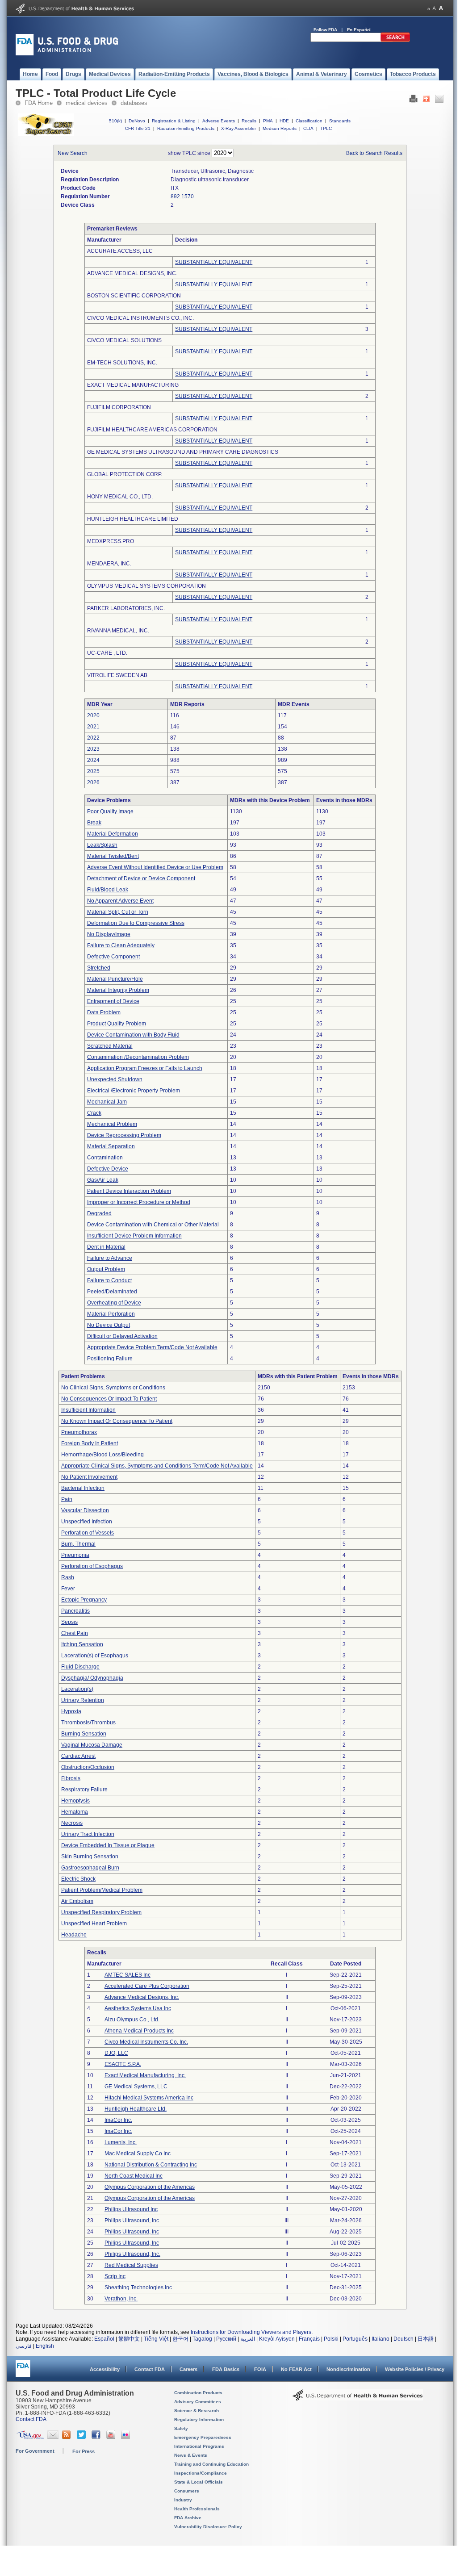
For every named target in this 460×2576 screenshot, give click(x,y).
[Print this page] (413, 101)
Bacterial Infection (83, 1488)
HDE (284, 121)
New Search (73, 153)
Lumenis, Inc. (121, 2142)
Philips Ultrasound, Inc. (132, 2254)
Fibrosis (71, 1778)
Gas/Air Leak (103, 1180)
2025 (93, 771)
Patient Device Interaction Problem (129, 1191)
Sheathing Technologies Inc (138, 2287)
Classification (309, 121)
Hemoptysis (75, 1801)
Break (94, 823)
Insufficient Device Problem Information (134, 1236)
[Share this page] (426, 101)
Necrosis (72, 1823)
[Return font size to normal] (434, 8)
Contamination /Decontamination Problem (138, 1057)
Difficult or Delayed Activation (122, 1336)
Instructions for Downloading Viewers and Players (251, 2332)
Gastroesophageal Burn (90, 1868)
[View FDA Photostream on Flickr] (127, 2437)
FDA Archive (188, 2518)
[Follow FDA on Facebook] (97, 2437)
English (45, 2346)
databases (134, 103)
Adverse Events (219, 121)
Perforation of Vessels (88, 1533)
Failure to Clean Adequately (121, 945)
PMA (268, 121)
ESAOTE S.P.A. (123, 2064)
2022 (93, 738)
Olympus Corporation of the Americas (150, 2187)
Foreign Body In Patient (90, 1443)
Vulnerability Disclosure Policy (208, 2527)
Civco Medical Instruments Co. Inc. (146, 2042)
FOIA (260, 2369)
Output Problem (106, 1269)
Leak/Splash (102, 845)
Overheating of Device (114, 1303)
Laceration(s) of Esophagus (95, 1656)
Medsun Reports (280, 128)
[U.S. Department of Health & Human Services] (358, 2398)
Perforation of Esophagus (92, 1566)
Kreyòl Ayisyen (277, 2339)
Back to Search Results (374, 153)
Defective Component (113, 957)
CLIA (308, 128)
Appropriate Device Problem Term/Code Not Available (152, 1347)
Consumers (187, 2491)
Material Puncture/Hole (115, 979)
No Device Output (109, 1325)
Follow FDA (325, 30)
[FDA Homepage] (23, 2373)
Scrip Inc (115, 2276)
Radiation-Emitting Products (186, 128)
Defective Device (108, 1169)
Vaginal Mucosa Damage (92, 1745)
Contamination (105, 1158)
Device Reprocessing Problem (124, 1135)
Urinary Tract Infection (88, 1834)
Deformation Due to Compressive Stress (136, 923)
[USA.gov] (30, 2437)
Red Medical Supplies (131, 2265)
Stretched (99, 968)
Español (104, 2339)
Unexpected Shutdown (115, 1079)
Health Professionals (197, 2509)
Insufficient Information (88, 1410)
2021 (93, 727)
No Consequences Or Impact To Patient (109, 1399)
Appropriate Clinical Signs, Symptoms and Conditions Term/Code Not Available (157, 1466)
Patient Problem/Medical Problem (102, 1890)
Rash (68, 1577)
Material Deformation (113, 834)
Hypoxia (71, 1711)
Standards (340, 121)
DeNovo (137, 121)
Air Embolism (77, 1901)
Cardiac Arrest (78, 1756)
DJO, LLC (116, 2053)
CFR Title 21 (138, 128)
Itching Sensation (82, 1644)
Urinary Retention (83, 1700)
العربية (248, 2339)
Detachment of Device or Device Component (141, 878)
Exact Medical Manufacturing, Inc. (145, 2075)
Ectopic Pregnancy (84, 1600)
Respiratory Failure (84, 1790)
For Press (84, 2451)
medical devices (87, 103)
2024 (93, 760)
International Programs (199, 2446)
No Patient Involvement (89, 1477)
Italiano (381, 2339)
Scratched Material (110, 1046)
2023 (93, 749)
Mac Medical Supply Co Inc (138, 2154)
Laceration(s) (77, 1689)
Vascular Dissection (85, 1510)
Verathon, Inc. (121, 2299)
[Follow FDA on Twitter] (82, 2437)
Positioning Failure (110, 1359)
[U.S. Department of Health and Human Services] (75, 12)
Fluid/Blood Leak (108, 890)
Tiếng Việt (156, 2339)
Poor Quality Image (110, 811)
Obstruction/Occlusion (88, 1767)
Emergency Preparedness (203, 2437)
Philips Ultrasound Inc (131, 2209)
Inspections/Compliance (201, 2473)
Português (355, 2339)
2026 (93, 782)
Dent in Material (106, 1247)
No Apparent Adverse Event (120, 901)
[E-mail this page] (439, 101)
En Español (359, 30)
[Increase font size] (441, 8)
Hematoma (75, 1812)
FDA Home (39, 103)
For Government (35, 2451)
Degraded (99, 1213)
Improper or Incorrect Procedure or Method (139, 1202)
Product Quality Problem (117, 1024)
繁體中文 (129, 2339)
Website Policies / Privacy (415, 2369)
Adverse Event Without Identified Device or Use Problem (155, 867)
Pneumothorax (79, 1432)
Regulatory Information (199, 2419)
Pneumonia (75, 1555)
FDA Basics (226, 2369)
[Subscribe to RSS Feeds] (68, 2437)
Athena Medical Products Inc (139, 2031)
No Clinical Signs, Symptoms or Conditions (113, 1388)
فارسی (24, 2346)
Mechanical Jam (107, 1102)
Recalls (249, 121)
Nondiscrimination (348, 2369)
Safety (181, 2428)
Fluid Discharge (80, 1667)
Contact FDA (150, 2369)
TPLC (326, 128)
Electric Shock (78, 1879)
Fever (68, 1589)
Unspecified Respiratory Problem (101, 1912)
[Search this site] (395, 40)
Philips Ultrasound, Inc (132, 2221)
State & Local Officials (199, 2482)
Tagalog (202, 2339)
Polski (331, 2339)
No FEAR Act (296, 2369)
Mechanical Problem (112, 1124)
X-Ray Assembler (238, 128)
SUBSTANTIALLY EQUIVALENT (214, 262)
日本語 (426, 2339)
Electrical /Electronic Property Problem (134, 1091)
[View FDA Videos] (112, 2437)
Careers (188, 2369)
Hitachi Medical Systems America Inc (149, 2098)
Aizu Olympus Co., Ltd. (132, 2020)
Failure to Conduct (109, 1280)
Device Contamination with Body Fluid (133, 1035)
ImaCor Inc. (118, 2120)
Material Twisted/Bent (113, 856)
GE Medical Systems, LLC (136, 2087)
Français (309, 2339)
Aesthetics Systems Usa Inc (138, 2008)
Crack (94, 1113)
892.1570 (182, 197)
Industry (183, 2500)
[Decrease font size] (429, 8)
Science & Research (197, 2411)
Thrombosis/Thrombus (88, 1723)
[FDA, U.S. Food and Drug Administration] (67, 54)
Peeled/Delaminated (112, 1292)
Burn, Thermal (78, 1544)
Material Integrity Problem (118, 990)
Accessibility (105, 2369)
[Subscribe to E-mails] (53, 2437)
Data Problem (104, 1012)
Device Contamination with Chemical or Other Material (153, 1225)
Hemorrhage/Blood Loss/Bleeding (102, 1455)
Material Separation (111, 1146)
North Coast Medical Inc (134, 2176)
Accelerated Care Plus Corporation (147, 1986)
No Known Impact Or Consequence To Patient (117, 1421)
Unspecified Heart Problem (94, 1924)
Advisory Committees (198, 2402)
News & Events (191, 2455)
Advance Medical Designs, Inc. (142, 1997)
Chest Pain (75, 1633)
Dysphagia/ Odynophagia (92, 1678)
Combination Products (198, 2393)
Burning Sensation (84, 1734)
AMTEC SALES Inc (128, 1975)
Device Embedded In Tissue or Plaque (108, 1845)
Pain (67, 1499)
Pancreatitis (75, 1611)
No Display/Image (109, 934)
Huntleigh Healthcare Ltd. (136, 2109)
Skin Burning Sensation (90, 1857)
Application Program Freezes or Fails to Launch (145, 1068)
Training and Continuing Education (211, 2464)
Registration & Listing (174, 121)
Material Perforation (111, 1314)
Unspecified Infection (87, 1522)
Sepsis (69, 1622)
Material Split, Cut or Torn (118, 912)
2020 (93, 715)
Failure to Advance (110, 1258)
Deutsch (404, 2339)
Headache (74, 1935)
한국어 (180, 2339)
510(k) (115, 121)
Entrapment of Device (113, 1001)
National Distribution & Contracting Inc (151, 2165)
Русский (226, 2339)
